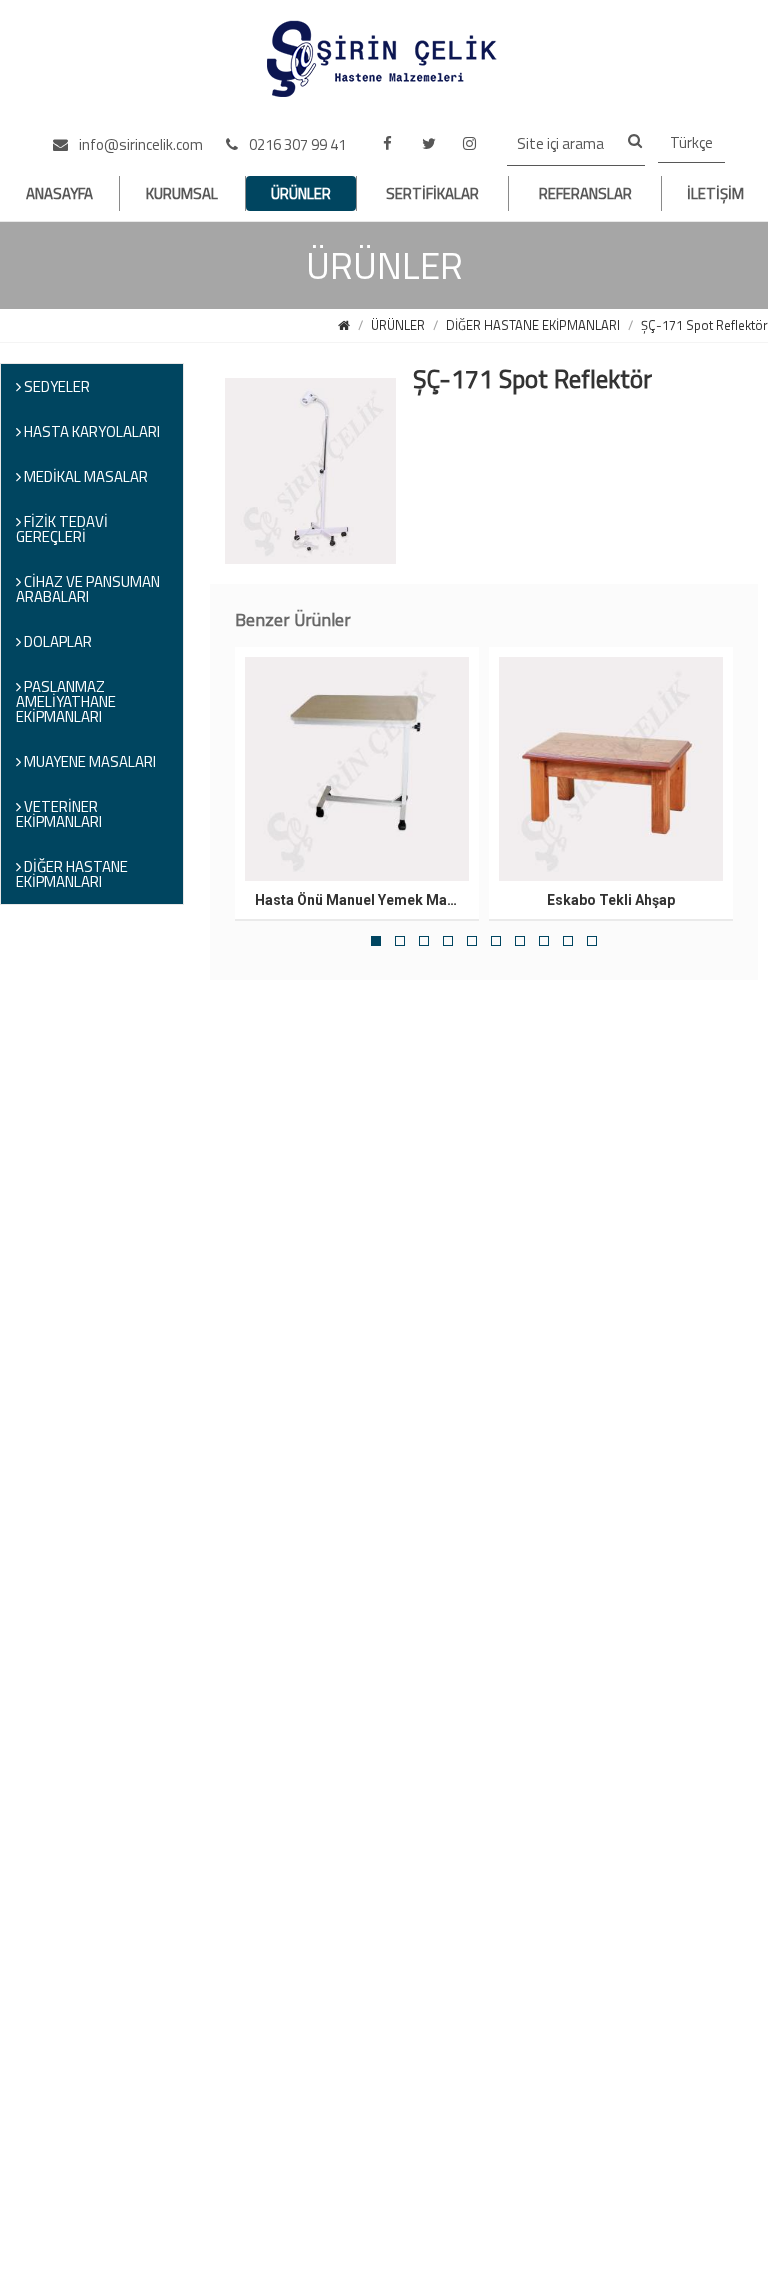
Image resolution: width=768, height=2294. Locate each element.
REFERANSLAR (585, 193)
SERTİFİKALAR (432, 193)
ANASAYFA (59, 193)
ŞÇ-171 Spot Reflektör (704, 325)
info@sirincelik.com (139, 144)
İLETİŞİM (715, 193)
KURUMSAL (182, 193)
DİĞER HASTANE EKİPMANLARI (533, 325)
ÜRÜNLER (301, 193)
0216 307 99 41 (296, 144)
